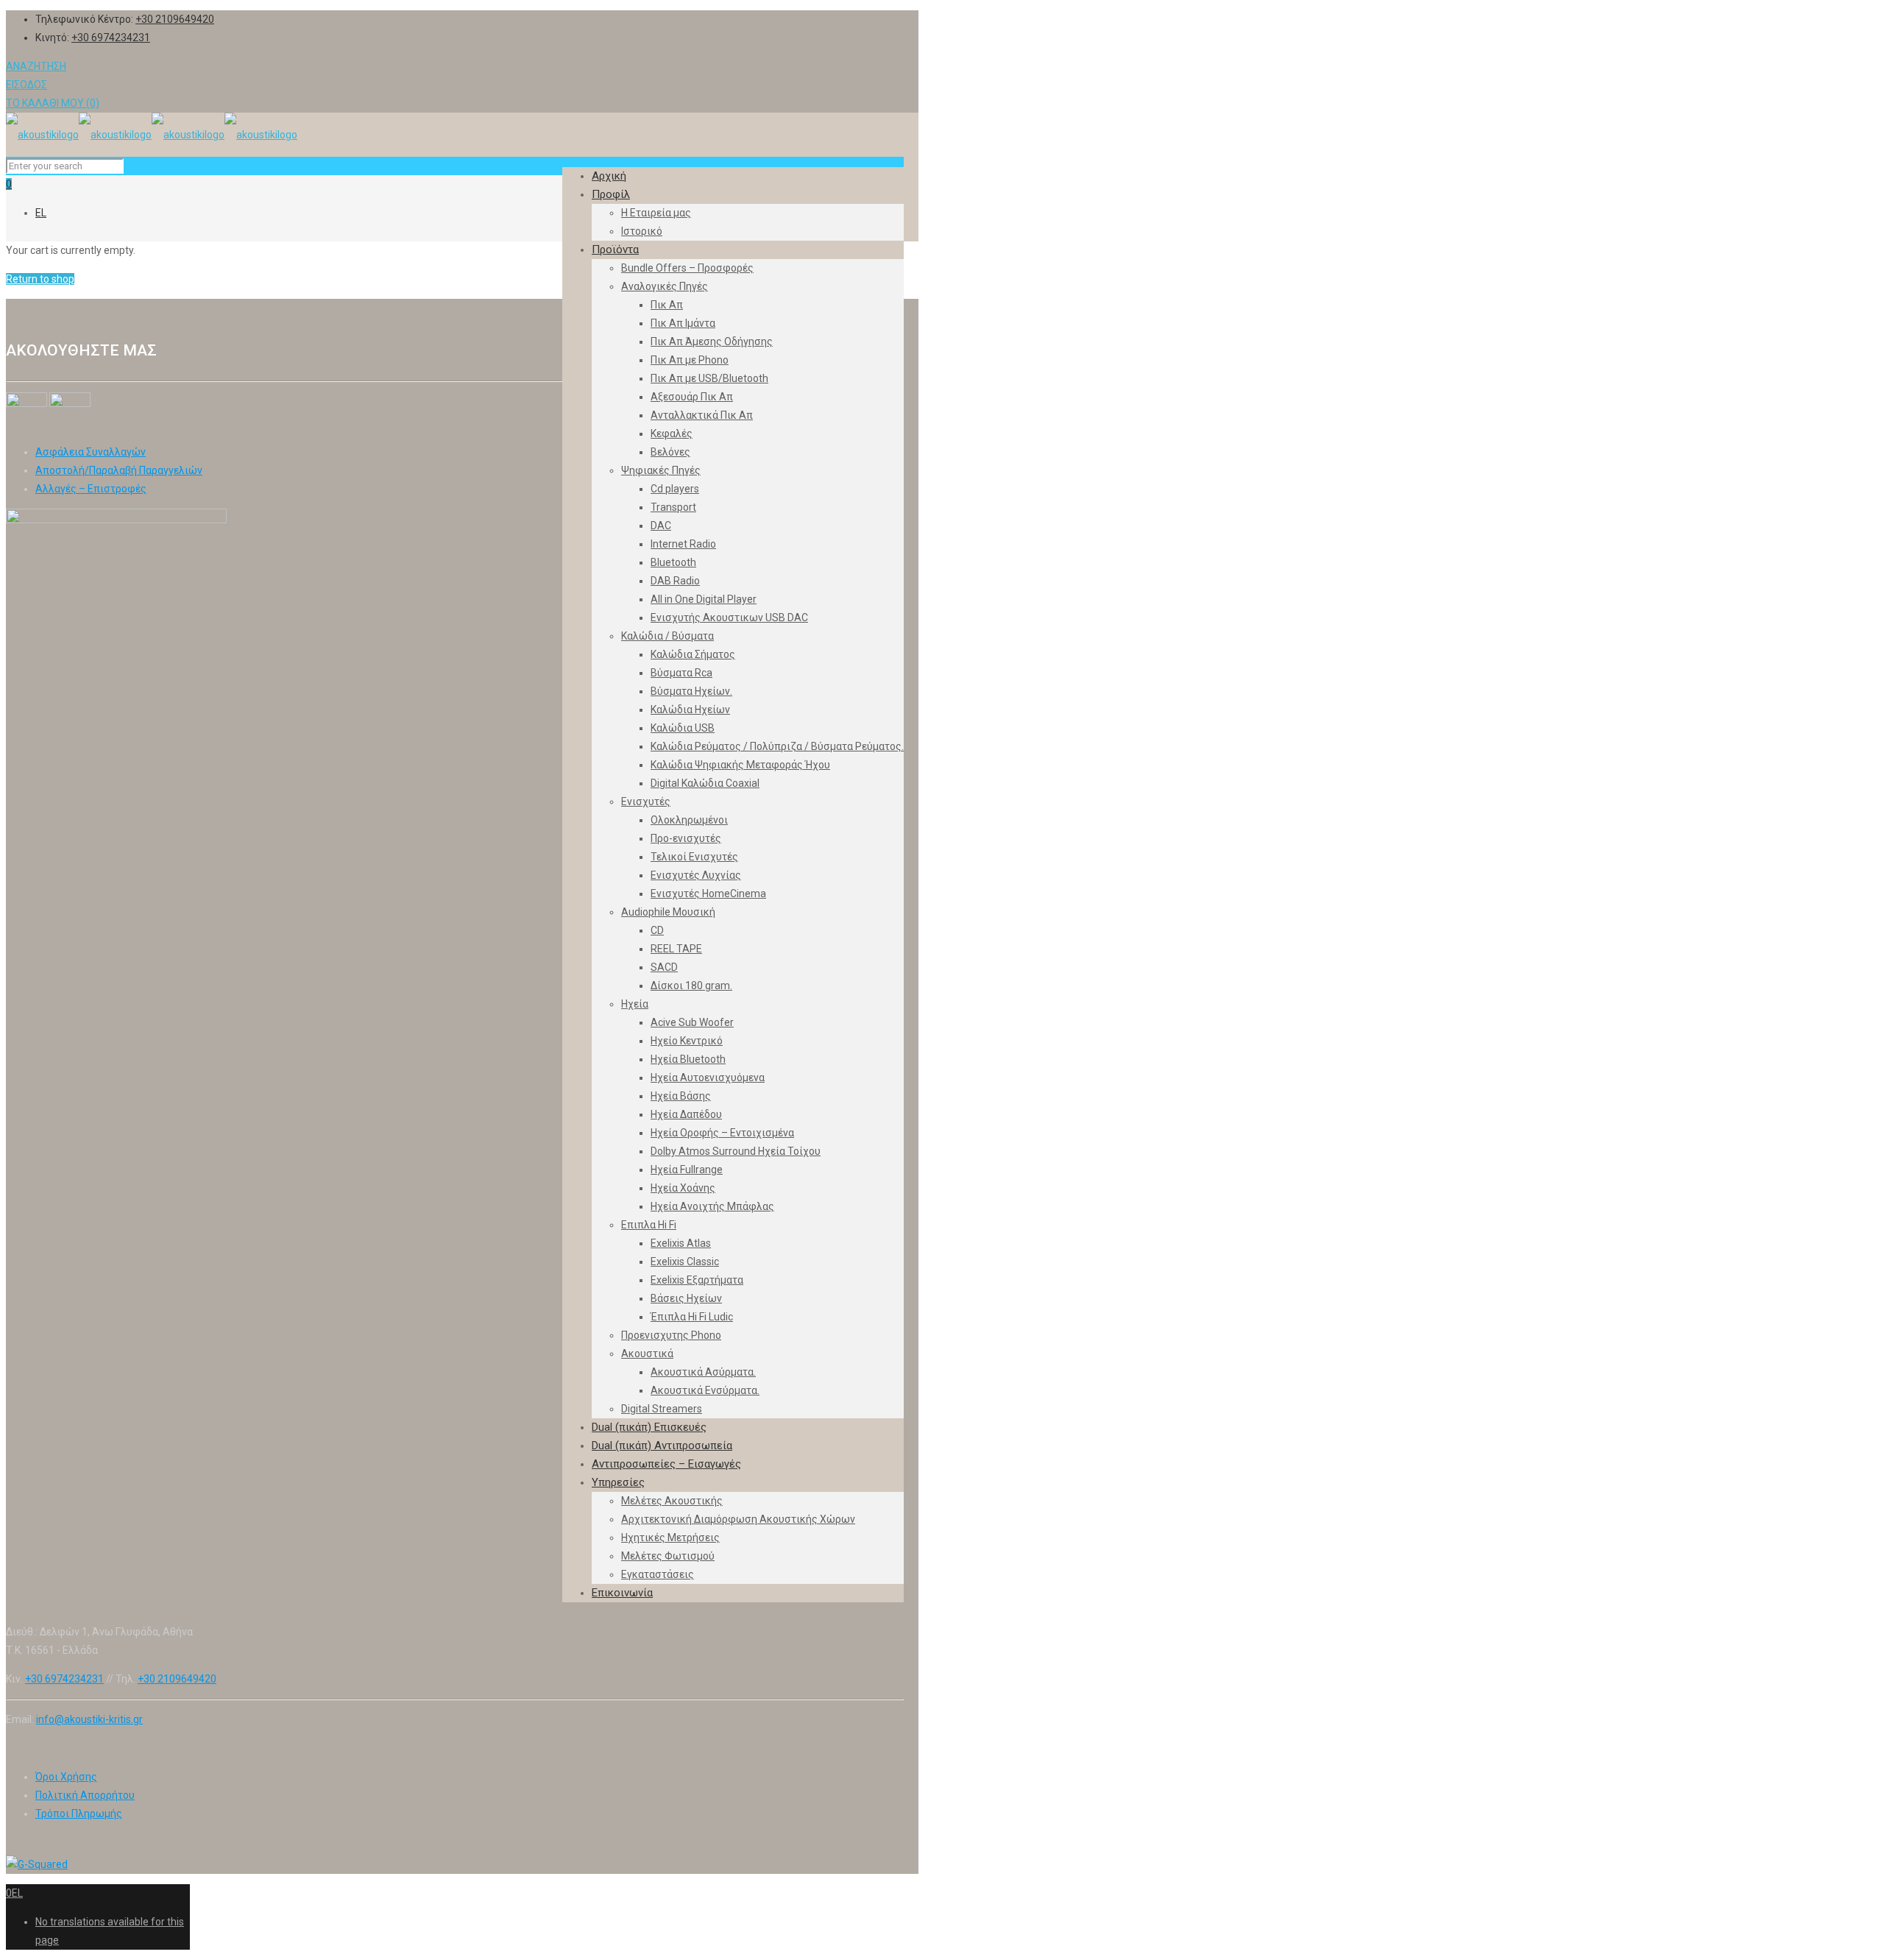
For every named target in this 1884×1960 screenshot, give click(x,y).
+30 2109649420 (175, 19)
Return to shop (40, 279)
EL (41, 213)
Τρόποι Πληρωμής (79, 1814)
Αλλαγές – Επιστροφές (91, 489)
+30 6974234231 (111, 38)
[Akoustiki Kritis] (152, 135)
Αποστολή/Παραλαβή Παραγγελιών (119, 470)
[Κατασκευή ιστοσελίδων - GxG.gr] (37, 1864)
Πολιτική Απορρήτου (85, 1795)
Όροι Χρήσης (66, 1777)
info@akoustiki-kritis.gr (89, 1719)
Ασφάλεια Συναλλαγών (91, 452)
